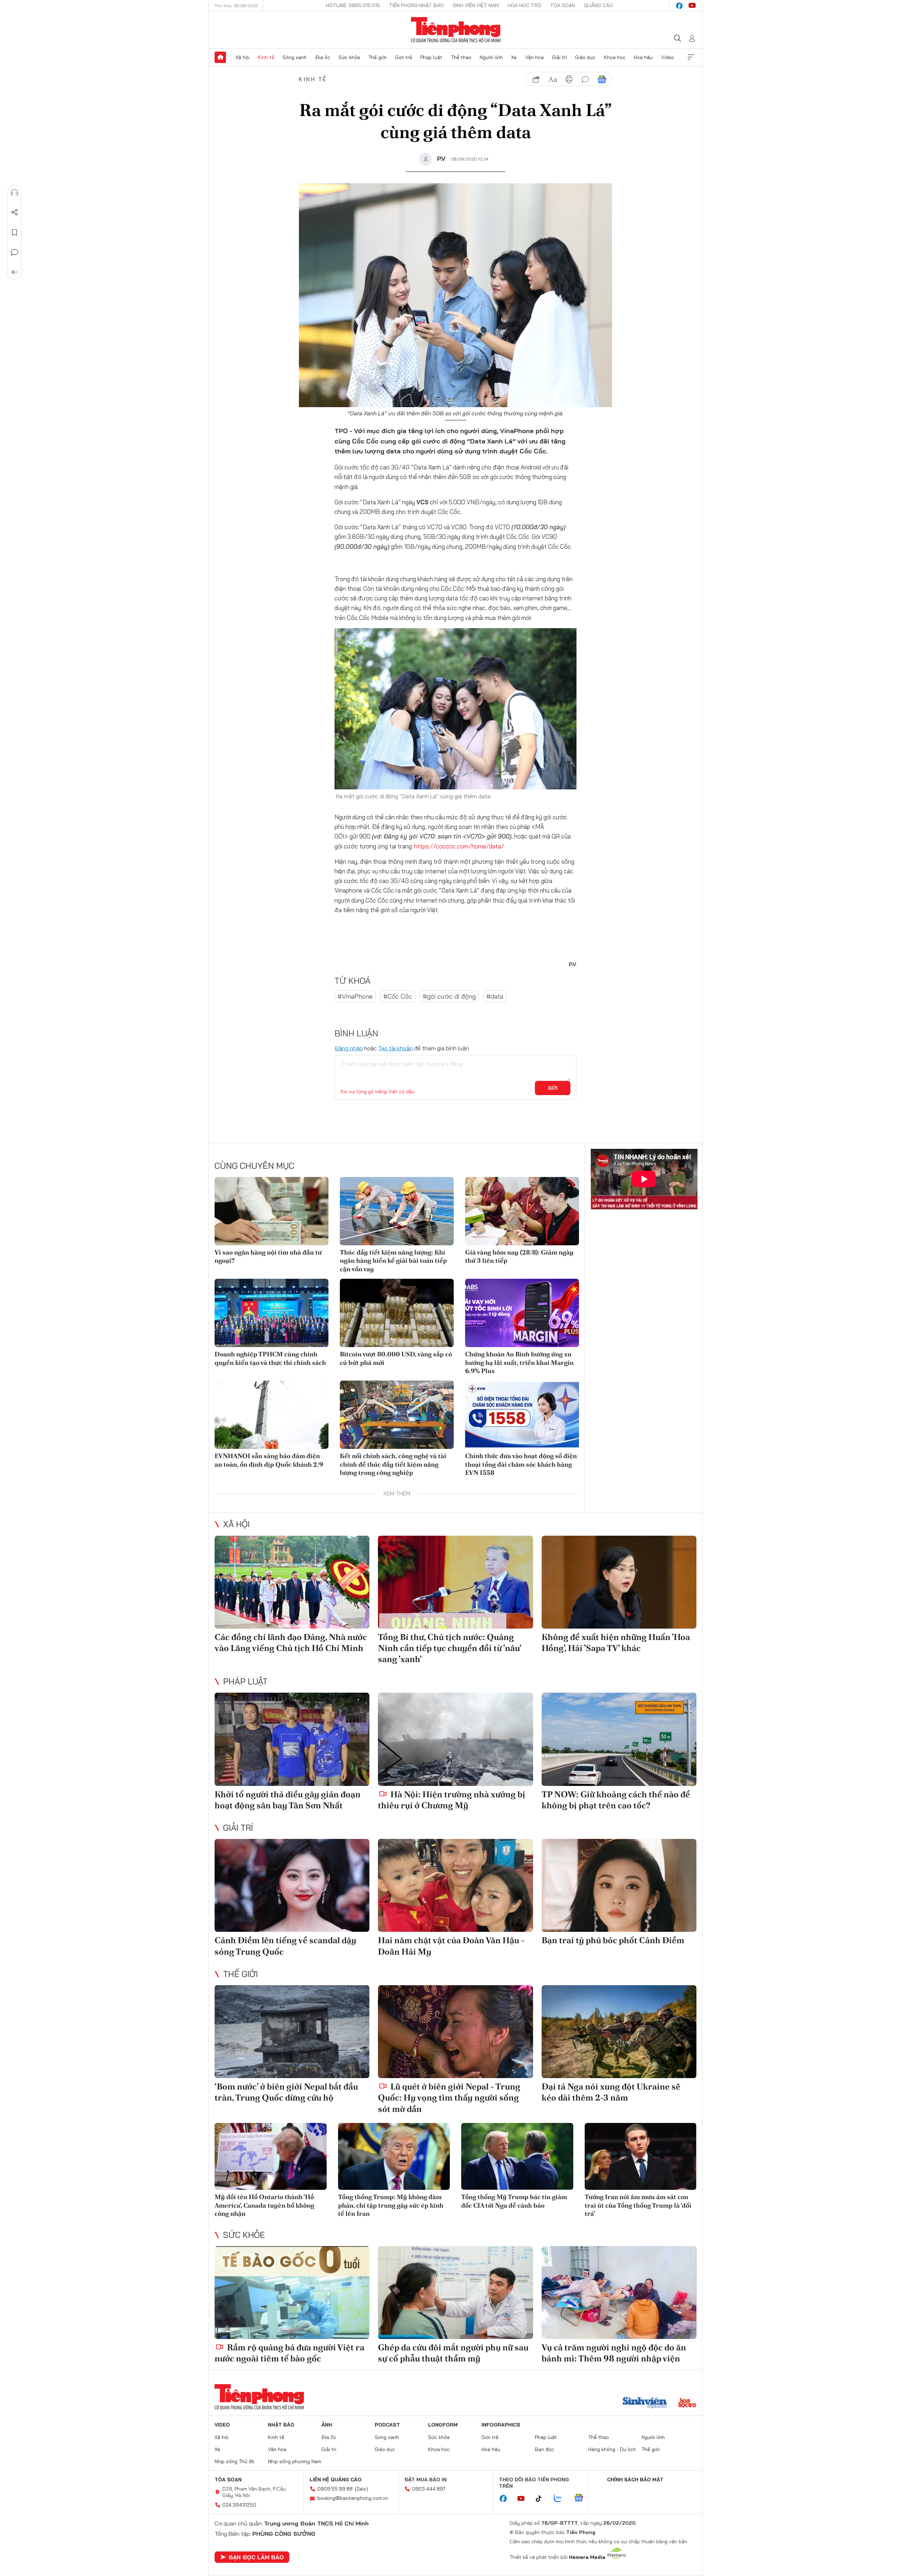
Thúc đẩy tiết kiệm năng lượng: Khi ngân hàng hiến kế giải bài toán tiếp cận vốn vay (393, 1261)
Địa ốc (323, 57)
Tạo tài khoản (396, 1048)
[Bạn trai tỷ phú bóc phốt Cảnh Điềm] (619, 1885)
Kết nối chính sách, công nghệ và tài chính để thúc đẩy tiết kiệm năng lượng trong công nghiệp (393, 1464)
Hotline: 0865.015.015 (353, 5)
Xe (514, 57)
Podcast (387, 2425)
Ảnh (327, 2425)
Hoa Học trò (525, 5)
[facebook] (679, 6)
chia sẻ (536, 79)
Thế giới (377, 57)
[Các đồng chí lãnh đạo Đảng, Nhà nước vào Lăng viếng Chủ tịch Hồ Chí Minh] (292, 1582)
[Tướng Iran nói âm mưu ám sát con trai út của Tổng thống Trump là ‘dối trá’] (641, 2157)
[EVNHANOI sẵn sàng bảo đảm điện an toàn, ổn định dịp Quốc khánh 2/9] (272, 1415)
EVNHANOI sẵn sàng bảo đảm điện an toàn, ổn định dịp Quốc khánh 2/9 (269, 1460)
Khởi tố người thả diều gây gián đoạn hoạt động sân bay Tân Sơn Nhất (288, 1800)
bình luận (585, 79)
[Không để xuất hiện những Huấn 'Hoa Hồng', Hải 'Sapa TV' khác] (619, 1582)
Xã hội (243, 57)
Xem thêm (691, 57)
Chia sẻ (15, 212)
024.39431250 (239, 2505)
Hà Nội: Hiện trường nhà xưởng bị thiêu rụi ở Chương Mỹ (452, 1800)
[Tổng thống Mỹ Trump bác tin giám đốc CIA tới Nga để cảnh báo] (517, 2157)
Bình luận (15, 252)
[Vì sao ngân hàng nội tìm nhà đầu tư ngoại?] (272, 1211)
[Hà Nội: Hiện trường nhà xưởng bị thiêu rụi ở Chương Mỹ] (455, 1739)
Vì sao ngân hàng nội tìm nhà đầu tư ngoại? (268, 1256)
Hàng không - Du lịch (612, 2449)
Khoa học (615, 57)
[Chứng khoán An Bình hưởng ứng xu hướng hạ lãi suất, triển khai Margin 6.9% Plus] (522, 1313)
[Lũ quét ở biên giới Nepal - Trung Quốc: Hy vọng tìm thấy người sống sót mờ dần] (455, 2032)
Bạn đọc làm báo (256, 2557)
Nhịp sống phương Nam (295, 2461)
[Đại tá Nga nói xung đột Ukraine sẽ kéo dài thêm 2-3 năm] (619, 2032)
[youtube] (692, 6)
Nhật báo (281, 2425)
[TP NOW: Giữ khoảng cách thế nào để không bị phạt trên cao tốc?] (619, 1739)
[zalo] (562, 2498)
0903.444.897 (429, 2489)
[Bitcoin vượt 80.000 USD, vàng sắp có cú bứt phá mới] (397, 1313)
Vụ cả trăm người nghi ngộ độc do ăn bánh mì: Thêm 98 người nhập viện (614, 2353)
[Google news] (582, 2498)
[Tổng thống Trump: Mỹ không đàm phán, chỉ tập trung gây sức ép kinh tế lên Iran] (394, 2157)
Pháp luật (431, 57)
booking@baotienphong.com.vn (353, 2498)
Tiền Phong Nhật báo (416, 5)
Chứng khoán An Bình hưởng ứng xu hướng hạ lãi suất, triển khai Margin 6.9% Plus (519, 1362)
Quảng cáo (598, 5)
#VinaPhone (355, 996)
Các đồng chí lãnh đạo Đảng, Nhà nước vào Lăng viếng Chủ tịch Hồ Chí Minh (291, 1642)
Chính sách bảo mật (635, 2480)
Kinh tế (266, 57)
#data (495, 996)
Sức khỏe (349, 57)
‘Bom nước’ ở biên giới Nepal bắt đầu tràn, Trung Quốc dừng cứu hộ (286, 2092)
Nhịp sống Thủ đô (235, 2461)
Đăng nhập (349, 1048)
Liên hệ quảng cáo (336, 2480)
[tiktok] (542, 2499)
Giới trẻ (404, 57)
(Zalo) (361, 2489)
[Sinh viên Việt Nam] (645, 2403)
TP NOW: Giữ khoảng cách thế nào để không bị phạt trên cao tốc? (616, 1800)
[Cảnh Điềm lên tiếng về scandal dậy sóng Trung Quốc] (292, 1885)
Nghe (15, 193)
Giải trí (559, 57)
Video (668, 57)
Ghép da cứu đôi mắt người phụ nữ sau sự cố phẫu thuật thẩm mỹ (453, 2353)
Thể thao (461, 57)
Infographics (501, 2425)
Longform (443, 2425)
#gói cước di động (449, 996)
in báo (569, 79)
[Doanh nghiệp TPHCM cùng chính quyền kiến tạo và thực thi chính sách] (272, 1313)
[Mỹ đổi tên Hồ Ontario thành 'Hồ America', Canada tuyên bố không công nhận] (271, 2157)
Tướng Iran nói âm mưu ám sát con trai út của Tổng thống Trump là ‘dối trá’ (638, 2205)
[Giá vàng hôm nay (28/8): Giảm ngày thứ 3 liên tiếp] (522, 1211)
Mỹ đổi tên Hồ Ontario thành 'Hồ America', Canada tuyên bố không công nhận (264, 2205)
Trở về (15, 272)
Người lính (491, 57)
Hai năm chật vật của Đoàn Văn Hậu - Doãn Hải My (451, 1946)
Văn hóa (535, 57)
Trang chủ (220, 57)
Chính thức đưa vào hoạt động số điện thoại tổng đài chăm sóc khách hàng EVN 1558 (521, 1464)
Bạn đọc (544, 2449)
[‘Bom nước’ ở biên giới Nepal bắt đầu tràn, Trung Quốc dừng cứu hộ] (292, 2032)
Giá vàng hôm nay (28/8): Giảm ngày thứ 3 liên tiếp (519, 1256)
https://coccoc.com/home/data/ (459, 846)
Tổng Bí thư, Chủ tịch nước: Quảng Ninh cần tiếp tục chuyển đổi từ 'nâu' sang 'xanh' (449, 1648)
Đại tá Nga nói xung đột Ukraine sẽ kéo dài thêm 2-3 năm (611, 2092)
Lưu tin (15, 232)
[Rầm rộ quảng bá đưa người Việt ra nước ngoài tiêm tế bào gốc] (292, 2293)
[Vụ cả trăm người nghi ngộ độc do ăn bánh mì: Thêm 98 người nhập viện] (619, 2293)
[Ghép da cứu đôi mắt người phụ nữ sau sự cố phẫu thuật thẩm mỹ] (455, 2293)
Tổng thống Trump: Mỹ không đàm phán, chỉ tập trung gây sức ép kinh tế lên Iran (391, 2205)
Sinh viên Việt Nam (476, 5)
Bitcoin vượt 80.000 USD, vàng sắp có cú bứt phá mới (396, 1358)
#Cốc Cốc (398, 996)
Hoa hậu (643, 57)
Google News (602, 79)
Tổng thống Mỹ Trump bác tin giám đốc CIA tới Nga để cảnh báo (514, 2201)
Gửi (553, 1088)
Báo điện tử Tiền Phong (456, 30)
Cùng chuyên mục (254, 1166)
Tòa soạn (563, 5)
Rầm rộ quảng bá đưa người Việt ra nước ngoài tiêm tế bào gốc (289, 2353)
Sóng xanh (295, 57)
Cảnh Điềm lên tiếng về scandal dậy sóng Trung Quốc (285, 1946)
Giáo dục (585, 57)
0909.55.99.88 (335, 2489)
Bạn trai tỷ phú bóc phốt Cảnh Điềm (613, 1940)
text (553, 79)
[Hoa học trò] (687, 2403)
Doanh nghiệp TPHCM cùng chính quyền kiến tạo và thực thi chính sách (270, 1358)
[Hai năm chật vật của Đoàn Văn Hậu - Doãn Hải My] (455, 1885)
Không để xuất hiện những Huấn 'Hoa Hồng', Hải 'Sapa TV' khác (616, 1642)
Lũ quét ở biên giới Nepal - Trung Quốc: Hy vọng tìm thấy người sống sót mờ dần (449, 2097)
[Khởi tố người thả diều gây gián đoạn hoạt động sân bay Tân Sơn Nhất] (292, 1739)
